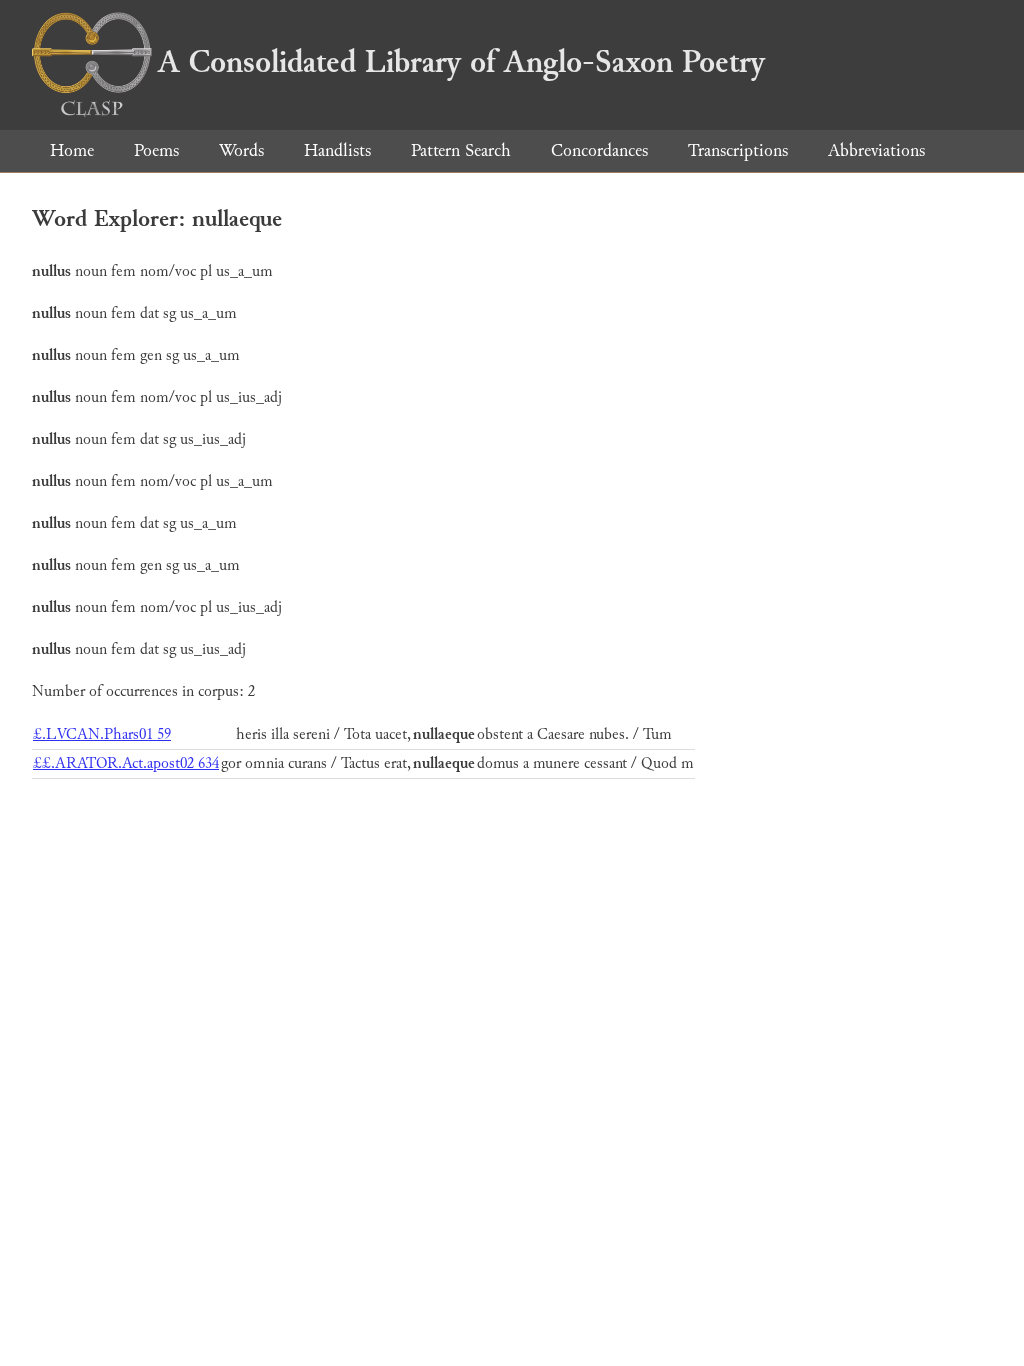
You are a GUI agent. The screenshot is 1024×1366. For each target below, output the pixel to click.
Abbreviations (876, 150)
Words (241, 150)
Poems (156, 150)
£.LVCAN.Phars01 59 (102, 734)
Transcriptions (738, 150)
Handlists (337, 150)
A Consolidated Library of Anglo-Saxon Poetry (461, 62)
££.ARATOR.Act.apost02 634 (126, 763)
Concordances (599, 150)
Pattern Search (461, 150)
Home (72, 150)
